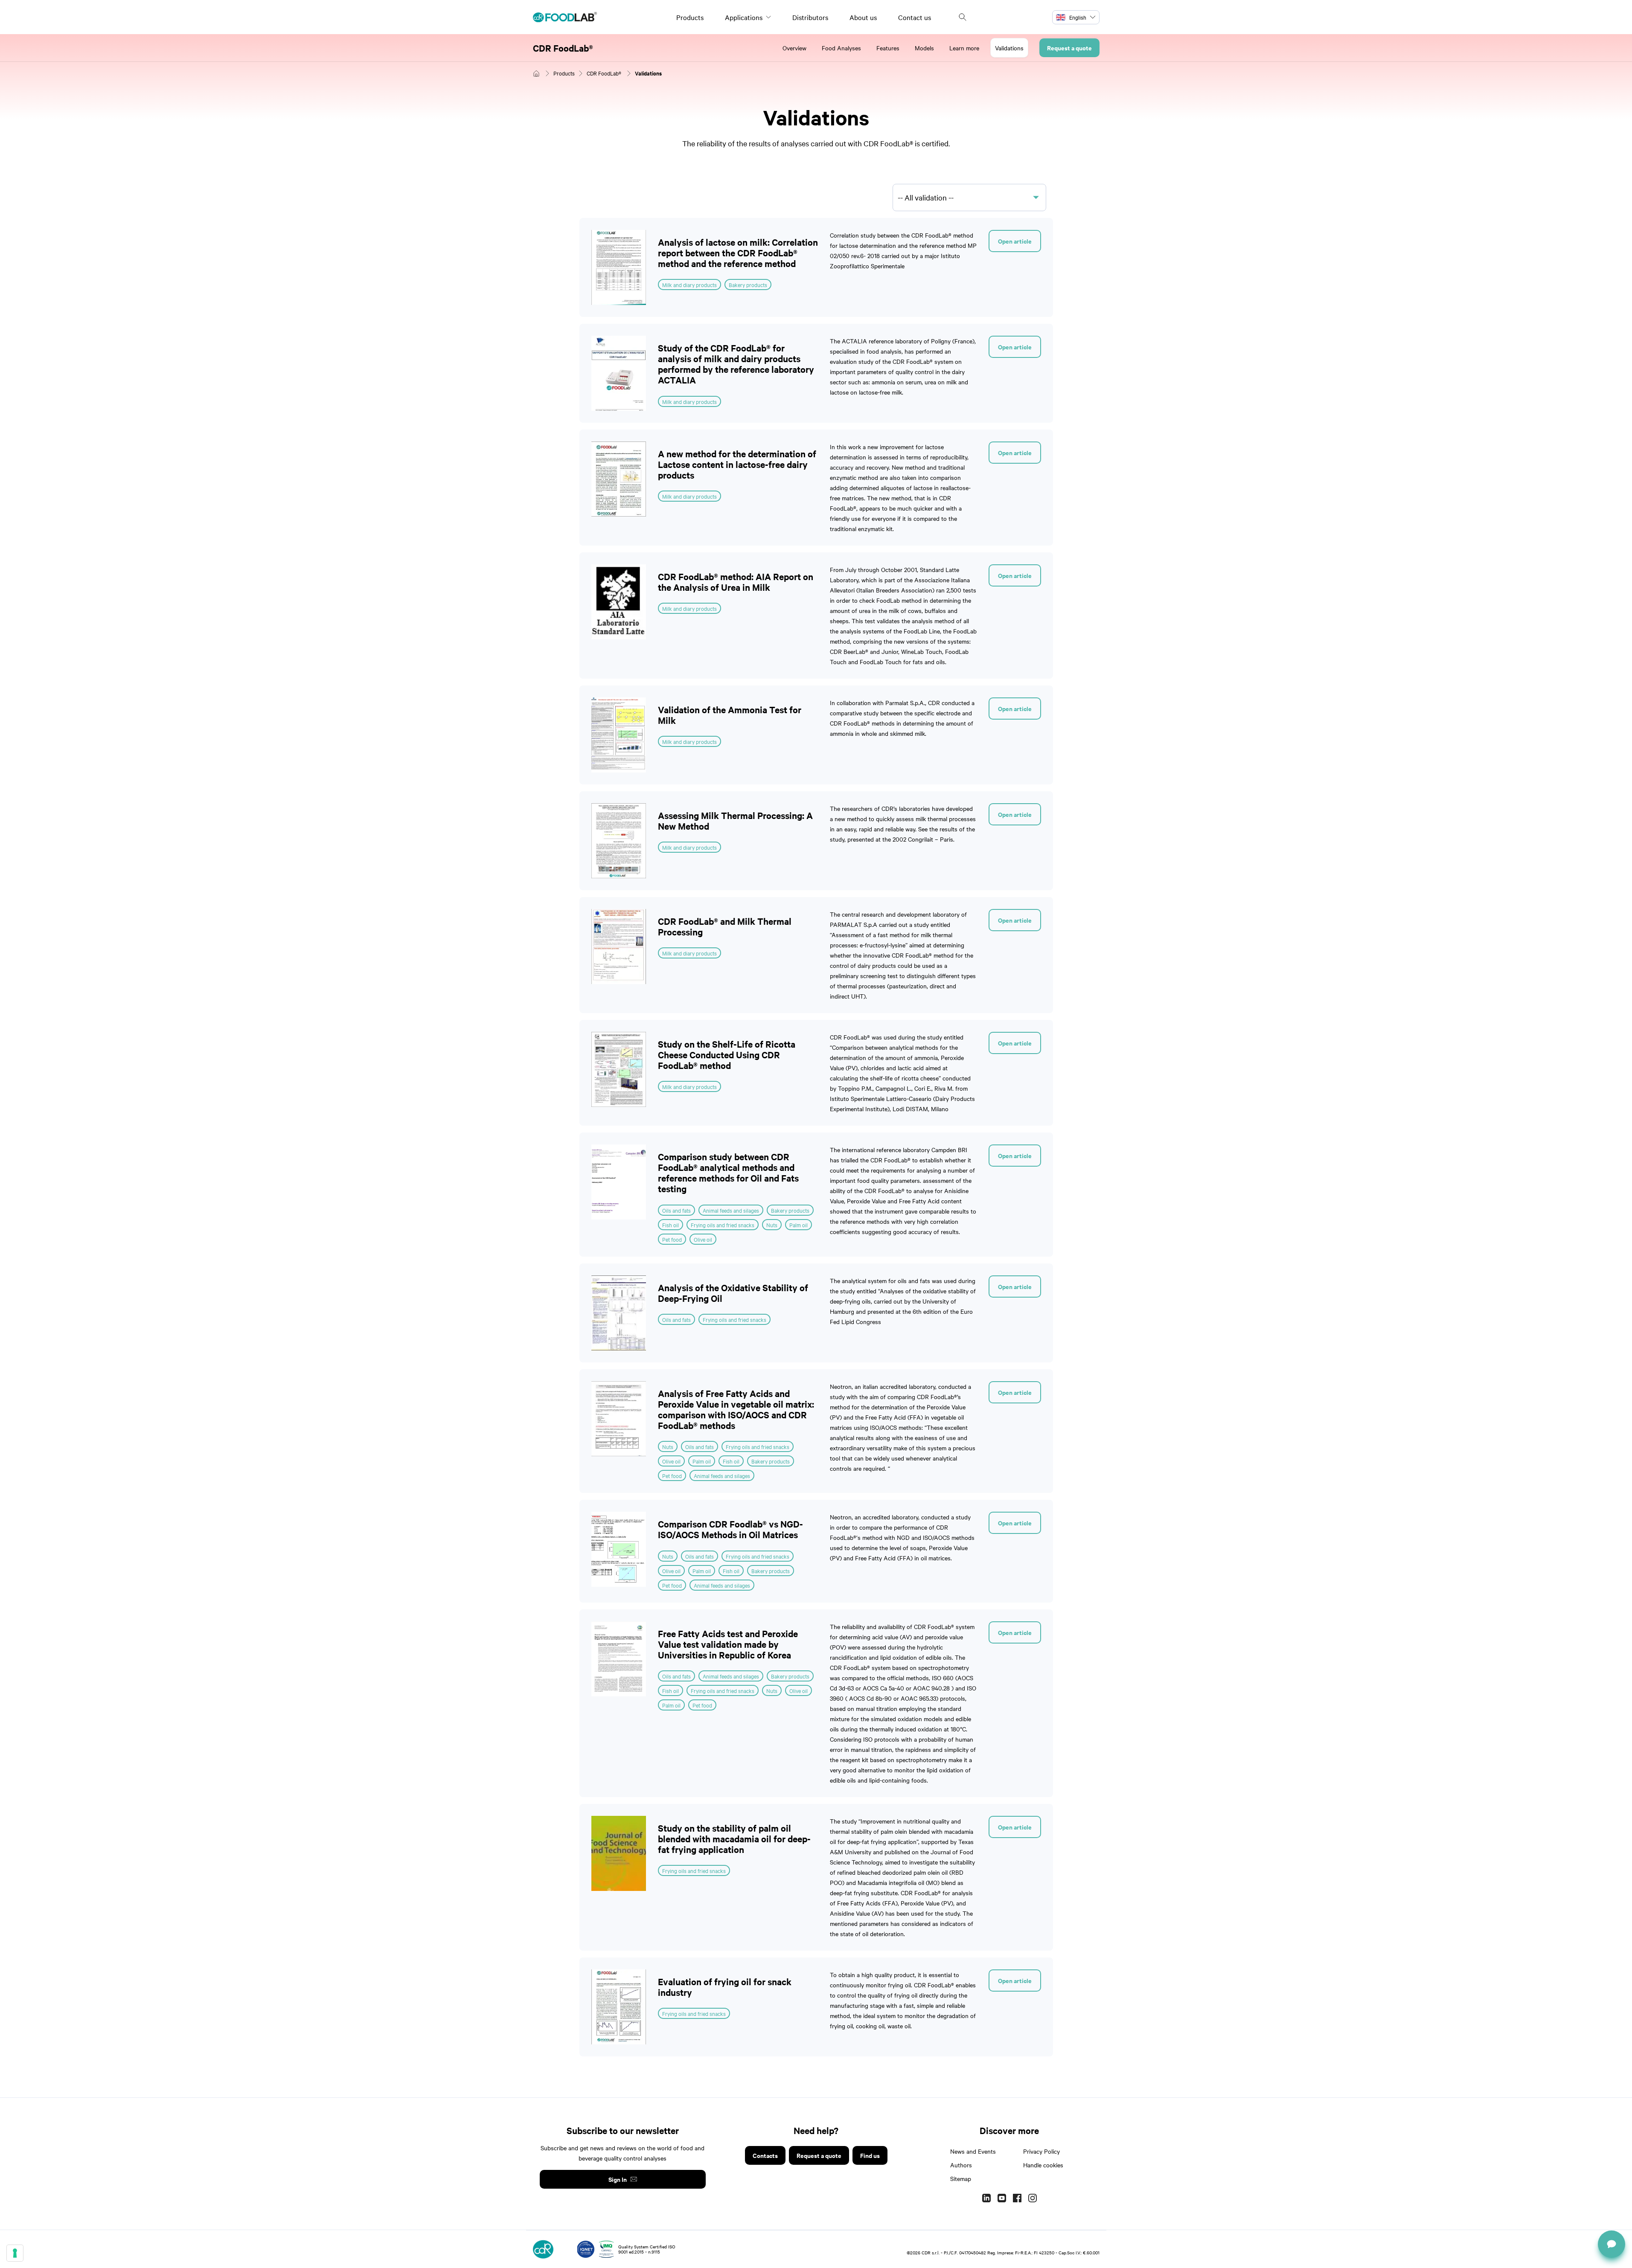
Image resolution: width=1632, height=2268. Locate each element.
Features (888, 48)
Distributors (810, 17)
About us (863, 17)
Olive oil (703, 1239)
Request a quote (1069, 48)
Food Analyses (841, 48)
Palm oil (799, 1225)
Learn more (964, 48)
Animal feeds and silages (731, 1210)
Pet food (672, 1239)
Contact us (915, 17)
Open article (1015, 241)
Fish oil (671, 1225)
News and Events (973, 2151)
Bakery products (748, 285)
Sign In (618, 2179)
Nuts (772, 1225)
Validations (1009, 48)
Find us (870, 2155)
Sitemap (961, 2178)
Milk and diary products (689, 285)
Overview (794, 48)
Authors (961, 2165)
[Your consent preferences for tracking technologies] (15, 2253)
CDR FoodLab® (563, 48)
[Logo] (565, 17)
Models (924, 48)
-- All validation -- (926, 197)
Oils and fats (676, 1210)
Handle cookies (1043, 2165)
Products (690, 17)
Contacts (765, 2155)
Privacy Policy (1041, 2151)
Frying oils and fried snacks (723, 1225)
